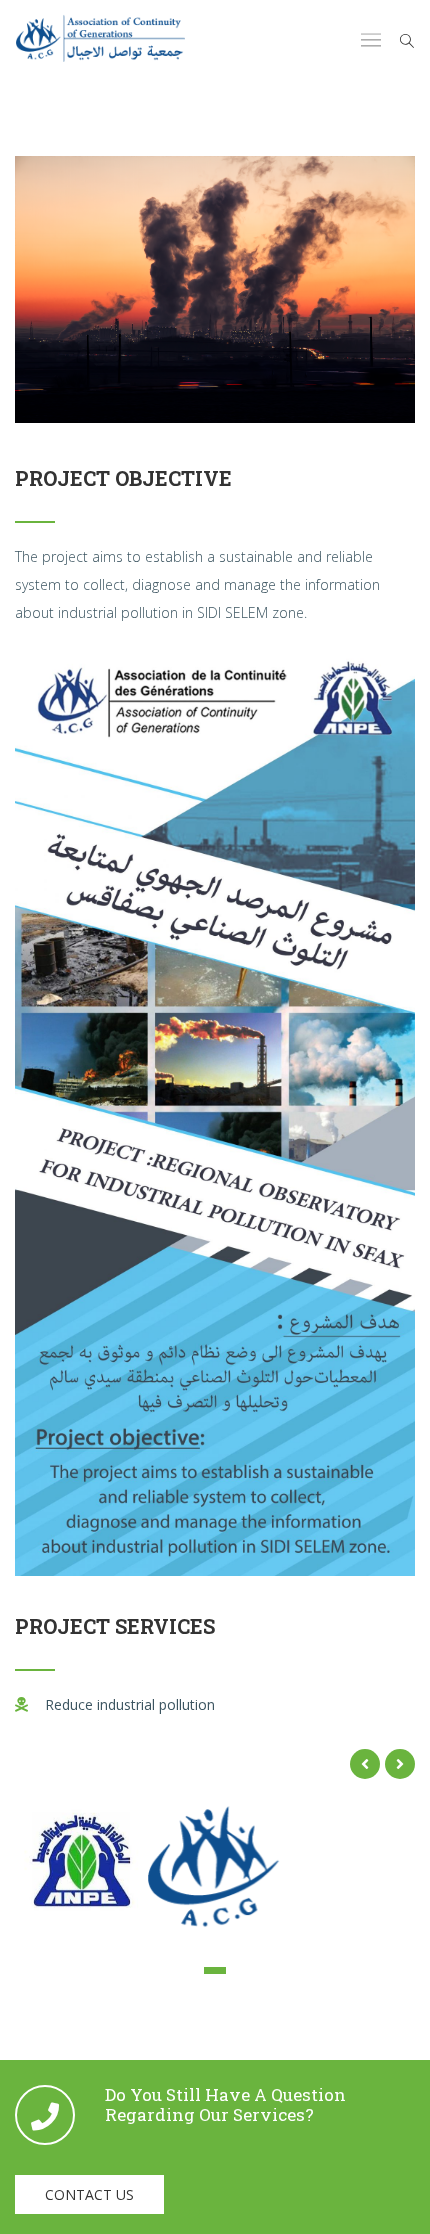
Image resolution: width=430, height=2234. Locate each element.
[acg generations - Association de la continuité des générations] (100, 40)
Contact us (89, 2194)
